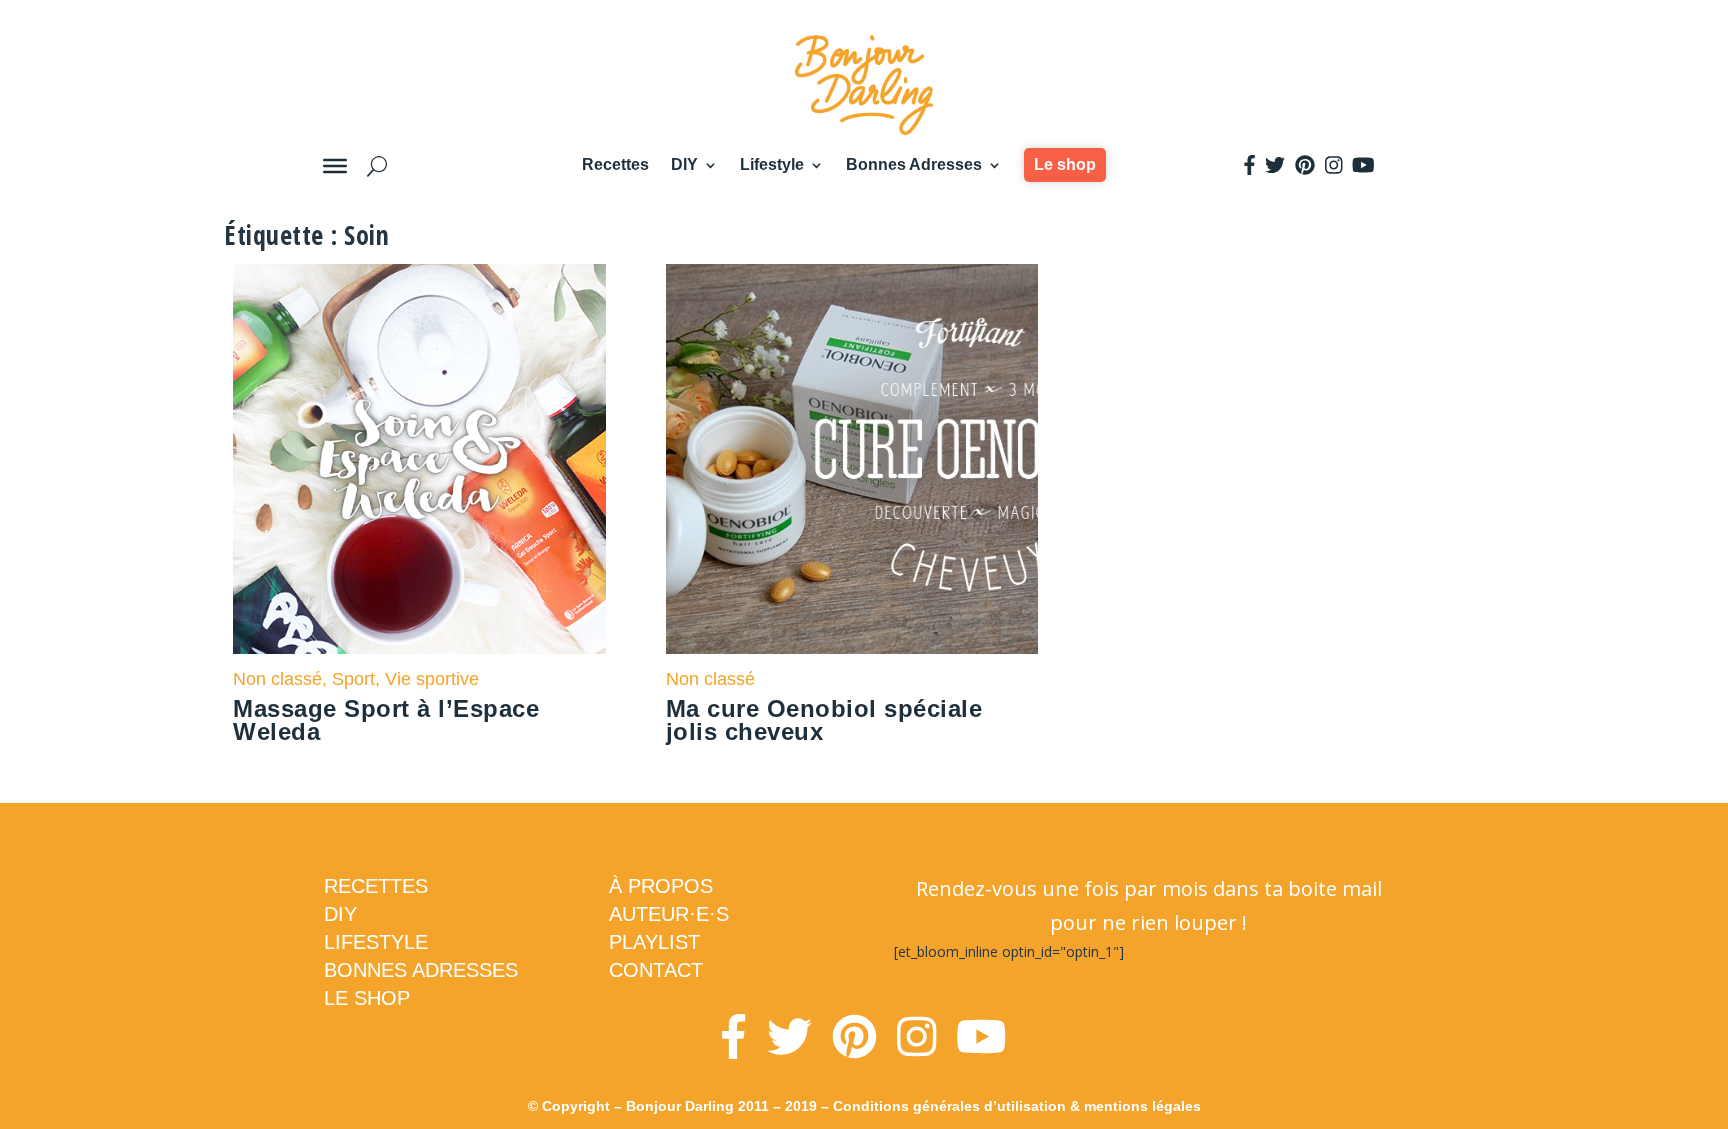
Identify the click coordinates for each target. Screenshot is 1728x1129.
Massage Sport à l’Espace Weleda (386, 720)
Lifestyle (772, 164)
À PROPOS (661, 886)
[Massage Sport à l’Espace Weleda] (419, 459)
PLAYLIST (654, 942)
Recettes (615, 164)
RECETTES (376, 886)
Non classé (277, 679)
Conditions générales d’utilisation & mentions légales (1017, 1106)
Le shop (1065, 164)
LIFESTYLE (376, 942)
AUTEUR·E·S (669, 914)
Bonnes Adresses (914, 164)
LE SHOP (367, 998)
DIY (684, 164)
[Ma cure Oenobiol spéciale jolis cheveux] (852, 459)
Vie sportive (432, 679)
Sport (353, 679)
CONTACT (656, 970)
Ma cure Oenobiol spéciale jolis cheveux (824, 720)
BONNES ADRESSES (421, 970)
